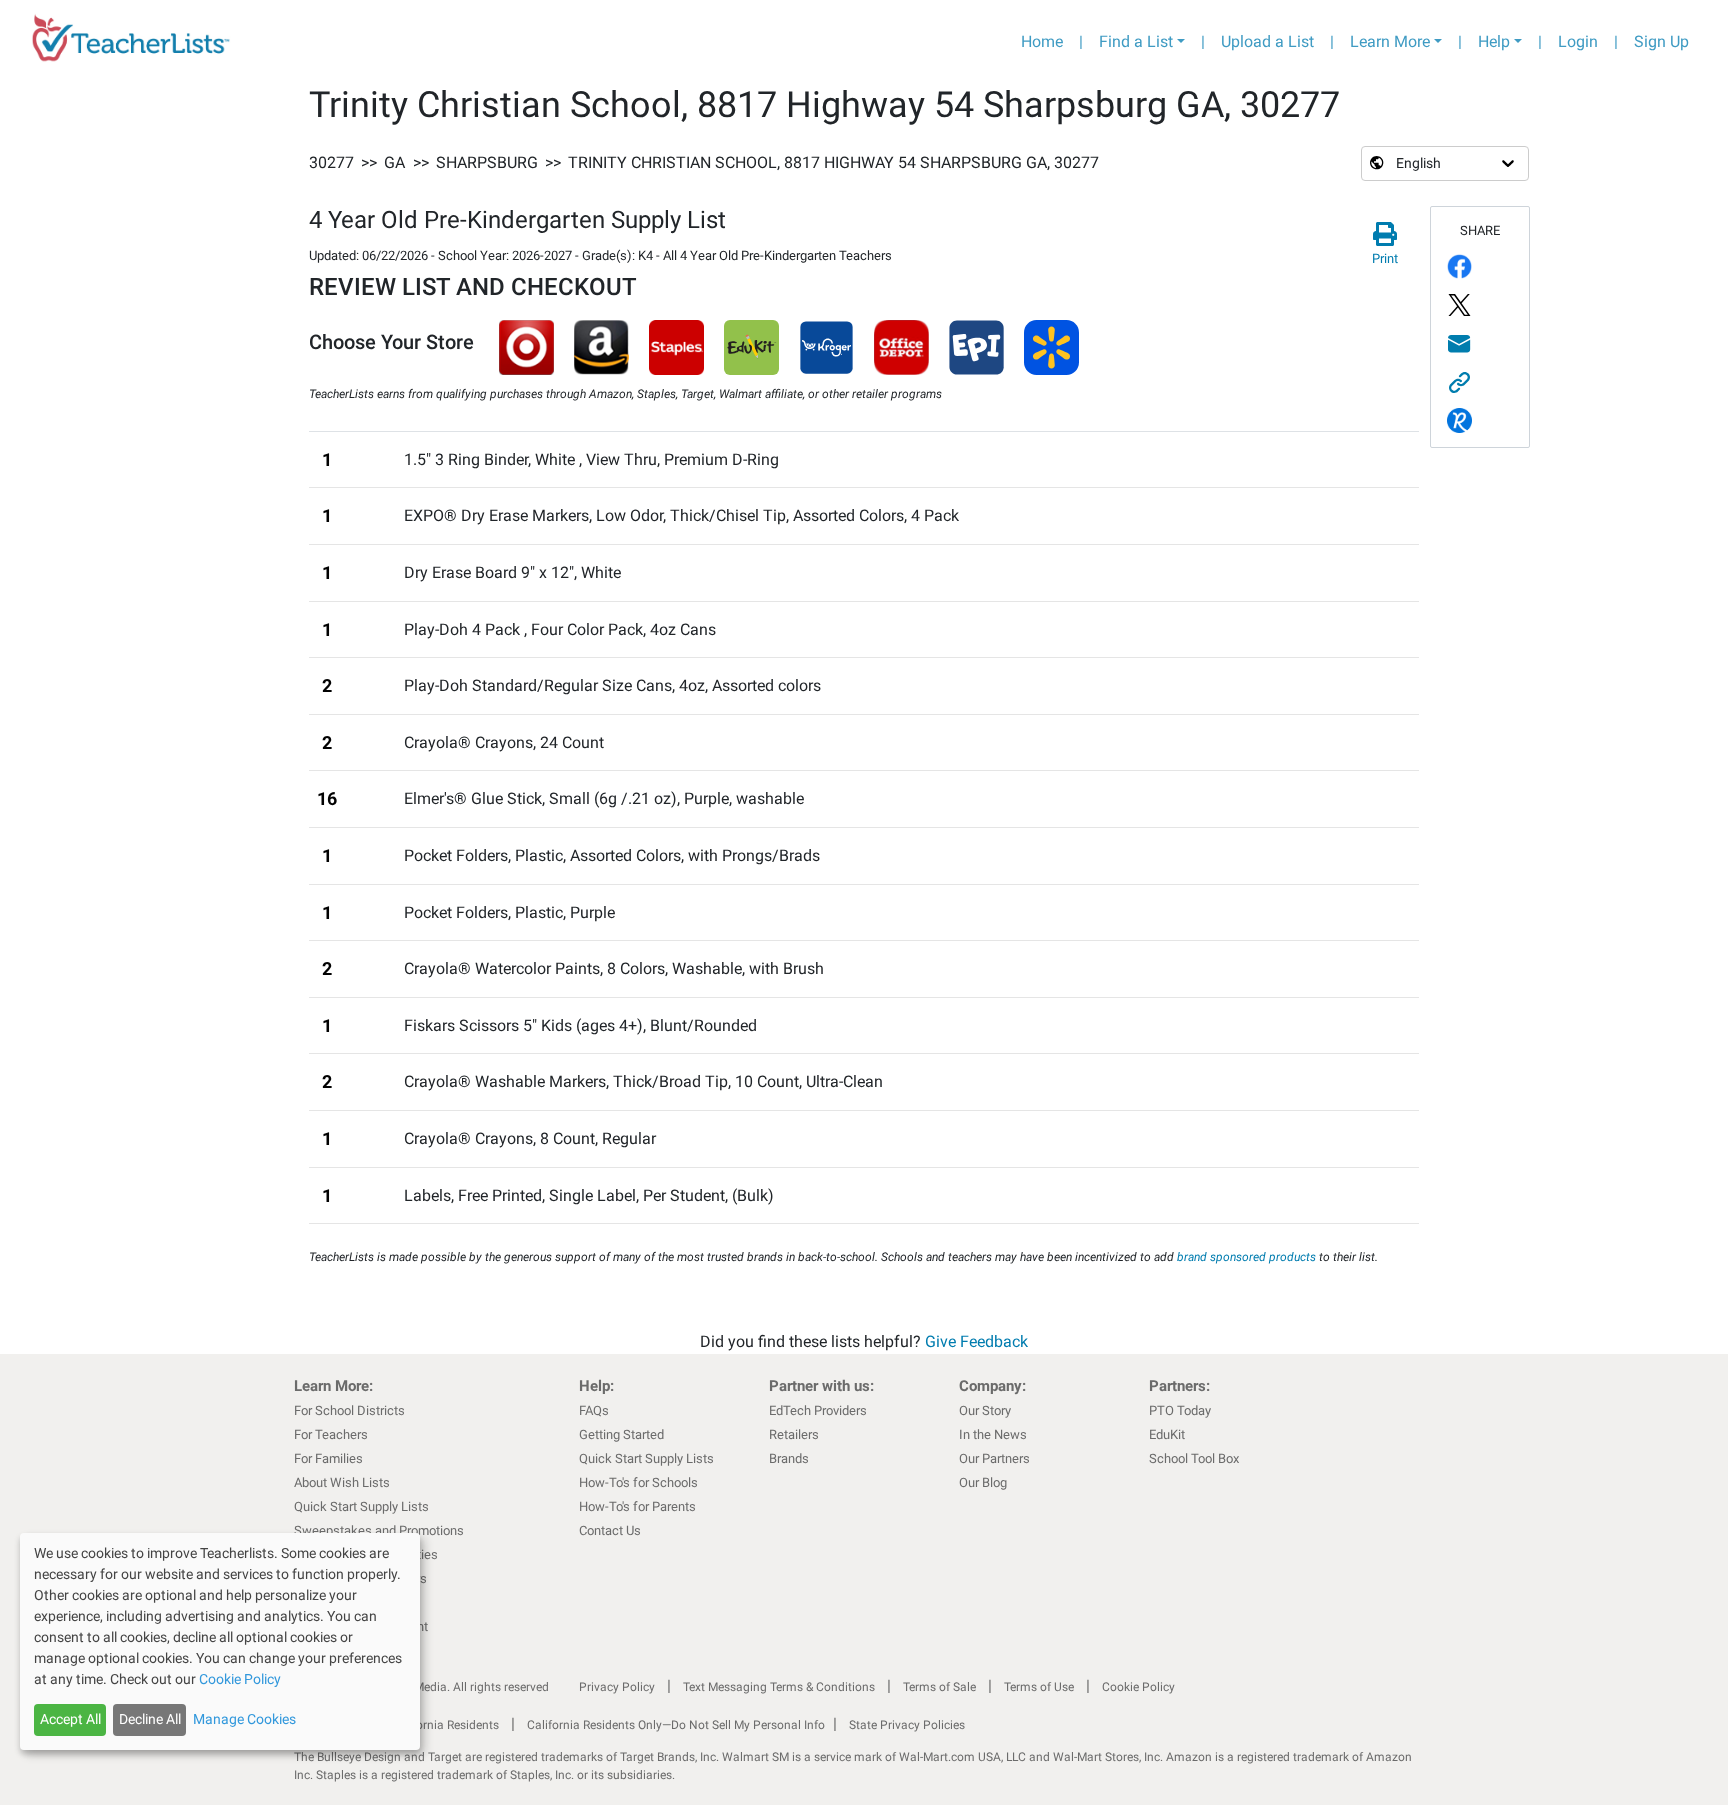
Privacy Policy (617, 1687)
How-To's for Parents (637, 1506)
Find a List (1136, 41)
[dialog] (220, 1641)
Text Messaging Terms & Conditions (779, 1687)
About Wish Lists (342, 1482)
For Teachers (331, 1434)
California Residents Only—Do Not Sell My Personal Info (676, 1725)
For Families (328, 1458)
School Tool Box (1194, 1458)
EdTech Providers (818, 1410)
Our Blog (983, 1482)
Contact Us (610, 1530)
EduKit (1167, 1434)
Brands (789, 1458)
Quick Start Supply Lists (361, 1506)
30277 (331, 162)
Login (1578, 41)
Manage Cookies (244, 1719)
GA (394, 162)
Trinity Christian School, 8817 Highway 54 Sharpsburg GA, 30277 (833, 162)
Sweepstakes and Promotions (379, 1530)
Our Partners (994, 1458)
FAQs (594, 1410)
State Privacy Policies (907, 1725)
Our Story (985, 1410)
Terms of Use (1039, 1687)
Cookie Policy (1138, 1687)
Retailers (794, 1434)
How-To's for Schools (638, 1482)
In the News (993, 1434)
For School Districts (349, 1410)
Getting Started (621, 1434)
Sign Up (1661, 41)
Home (1042, 41)
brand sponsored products (1246, 1257)
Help (1494, 41)
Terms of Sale (939, 1687)
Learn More (1390, 41)
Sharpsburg (487, 162)
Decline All (150, 1719)
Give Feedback (976, 1341)
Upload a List (1267, 41)
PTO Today (1180, 1410)
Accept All (70, 1719)
